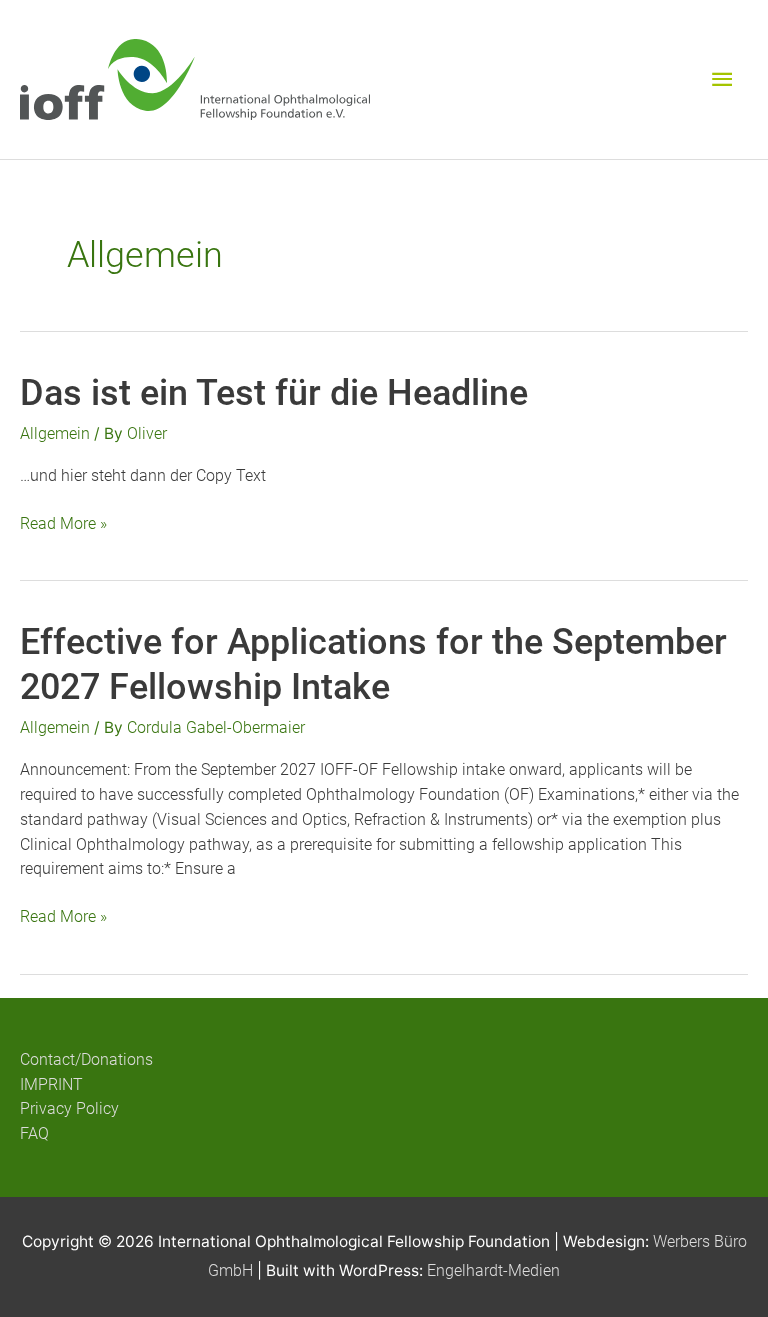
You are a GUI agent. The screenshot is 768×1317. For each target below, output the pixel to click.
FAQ (34, 1134)
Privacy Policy (69, 1109)
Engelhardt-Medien (493, 1271)
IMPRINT (51, 1085)
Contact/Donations (86, 1060)
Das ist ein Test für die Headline (274, 392)
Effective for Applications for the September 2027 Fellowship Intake (373, 664)
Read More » (63, 525)
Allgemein (55, 434)
